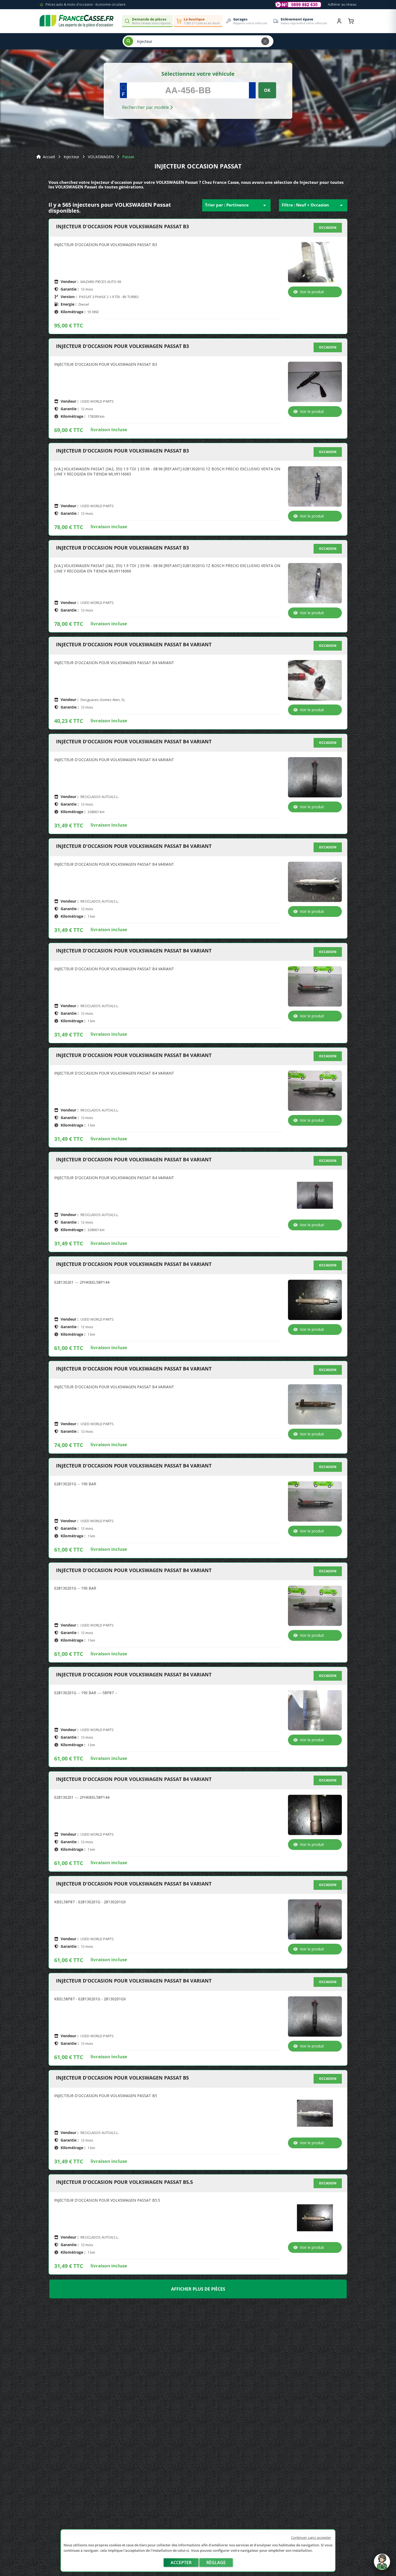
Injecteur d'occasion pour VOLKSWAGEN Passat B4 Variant (134, 645)
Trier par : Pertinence (236, 205)
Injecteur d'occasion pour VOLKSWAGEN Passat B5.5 (124, 2182)
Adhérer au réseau (342, 4)
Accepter (181, 2563)
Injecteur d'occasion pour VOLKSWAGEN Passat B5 (122, 2078)
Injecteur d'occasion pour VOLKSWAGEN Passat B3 (122, 227)
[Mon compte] (339, 21)
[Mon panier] (351, 21)
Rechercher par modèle (146, 107)
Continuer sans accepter (311, 2537)
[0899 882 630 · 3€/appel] (298, 5)
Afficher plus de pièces (198, 2289)
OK (267, 90)
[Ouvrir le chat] (382, 2564)
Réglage (216, 2563)
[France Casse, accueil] (77, 21)
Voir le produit (312, 292)
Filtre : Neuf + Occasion (313, 205)
